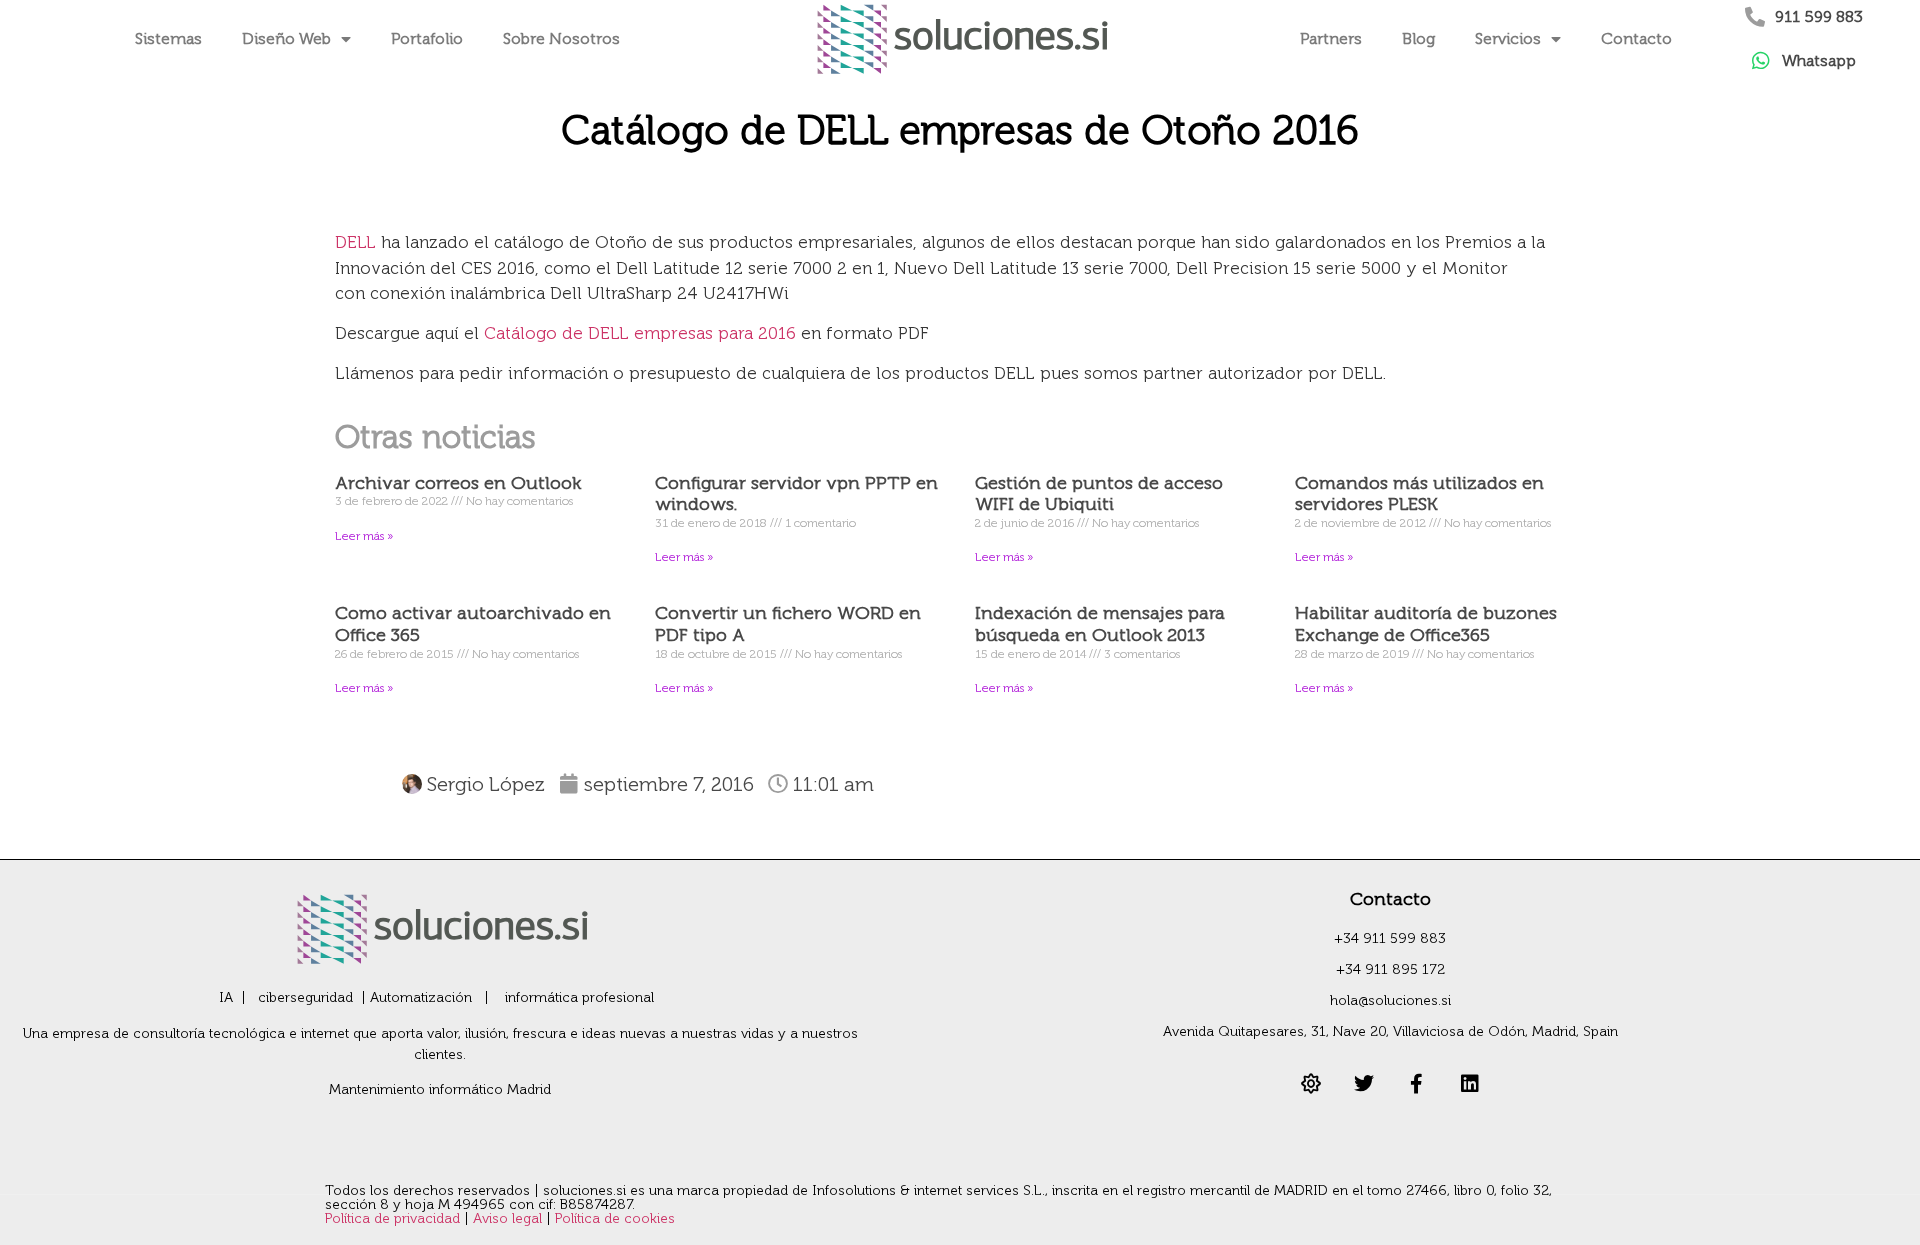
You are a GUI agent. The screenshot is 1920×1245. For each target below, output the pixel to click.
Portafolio (427, 38)
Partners (1331, 38)
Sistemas (168, 38)
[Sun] (1311, 1084)
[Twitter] (1364, 1084)
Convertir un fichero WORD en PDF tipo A (788, 624)
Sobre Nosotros (561, 38)
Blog (1418, 38)
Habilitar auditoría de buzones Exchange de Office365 (1426, 624)
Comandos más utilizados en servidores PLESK (1419, 494)
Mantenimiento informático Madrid (440, 1089)
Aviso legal (509, 1218)
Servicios (1508, 38)
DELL (355, 242)
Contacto (1636, 38)
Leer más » (364, 536)
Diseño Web (286, 38)
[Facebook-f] (1417, 1084)
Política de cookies (615, 1218)
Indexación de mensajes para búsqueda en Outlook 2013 (1100, 624)
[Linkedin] (1470, 1084)
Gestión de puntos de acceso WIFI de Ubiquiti (1099, 494)
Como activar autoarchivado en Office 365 (473, 624)
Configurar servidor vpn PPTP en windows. (796, 494)
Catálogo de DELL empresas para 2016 (640, 333)
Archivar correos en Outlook (458, 483)
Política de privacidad (394, 1218)
